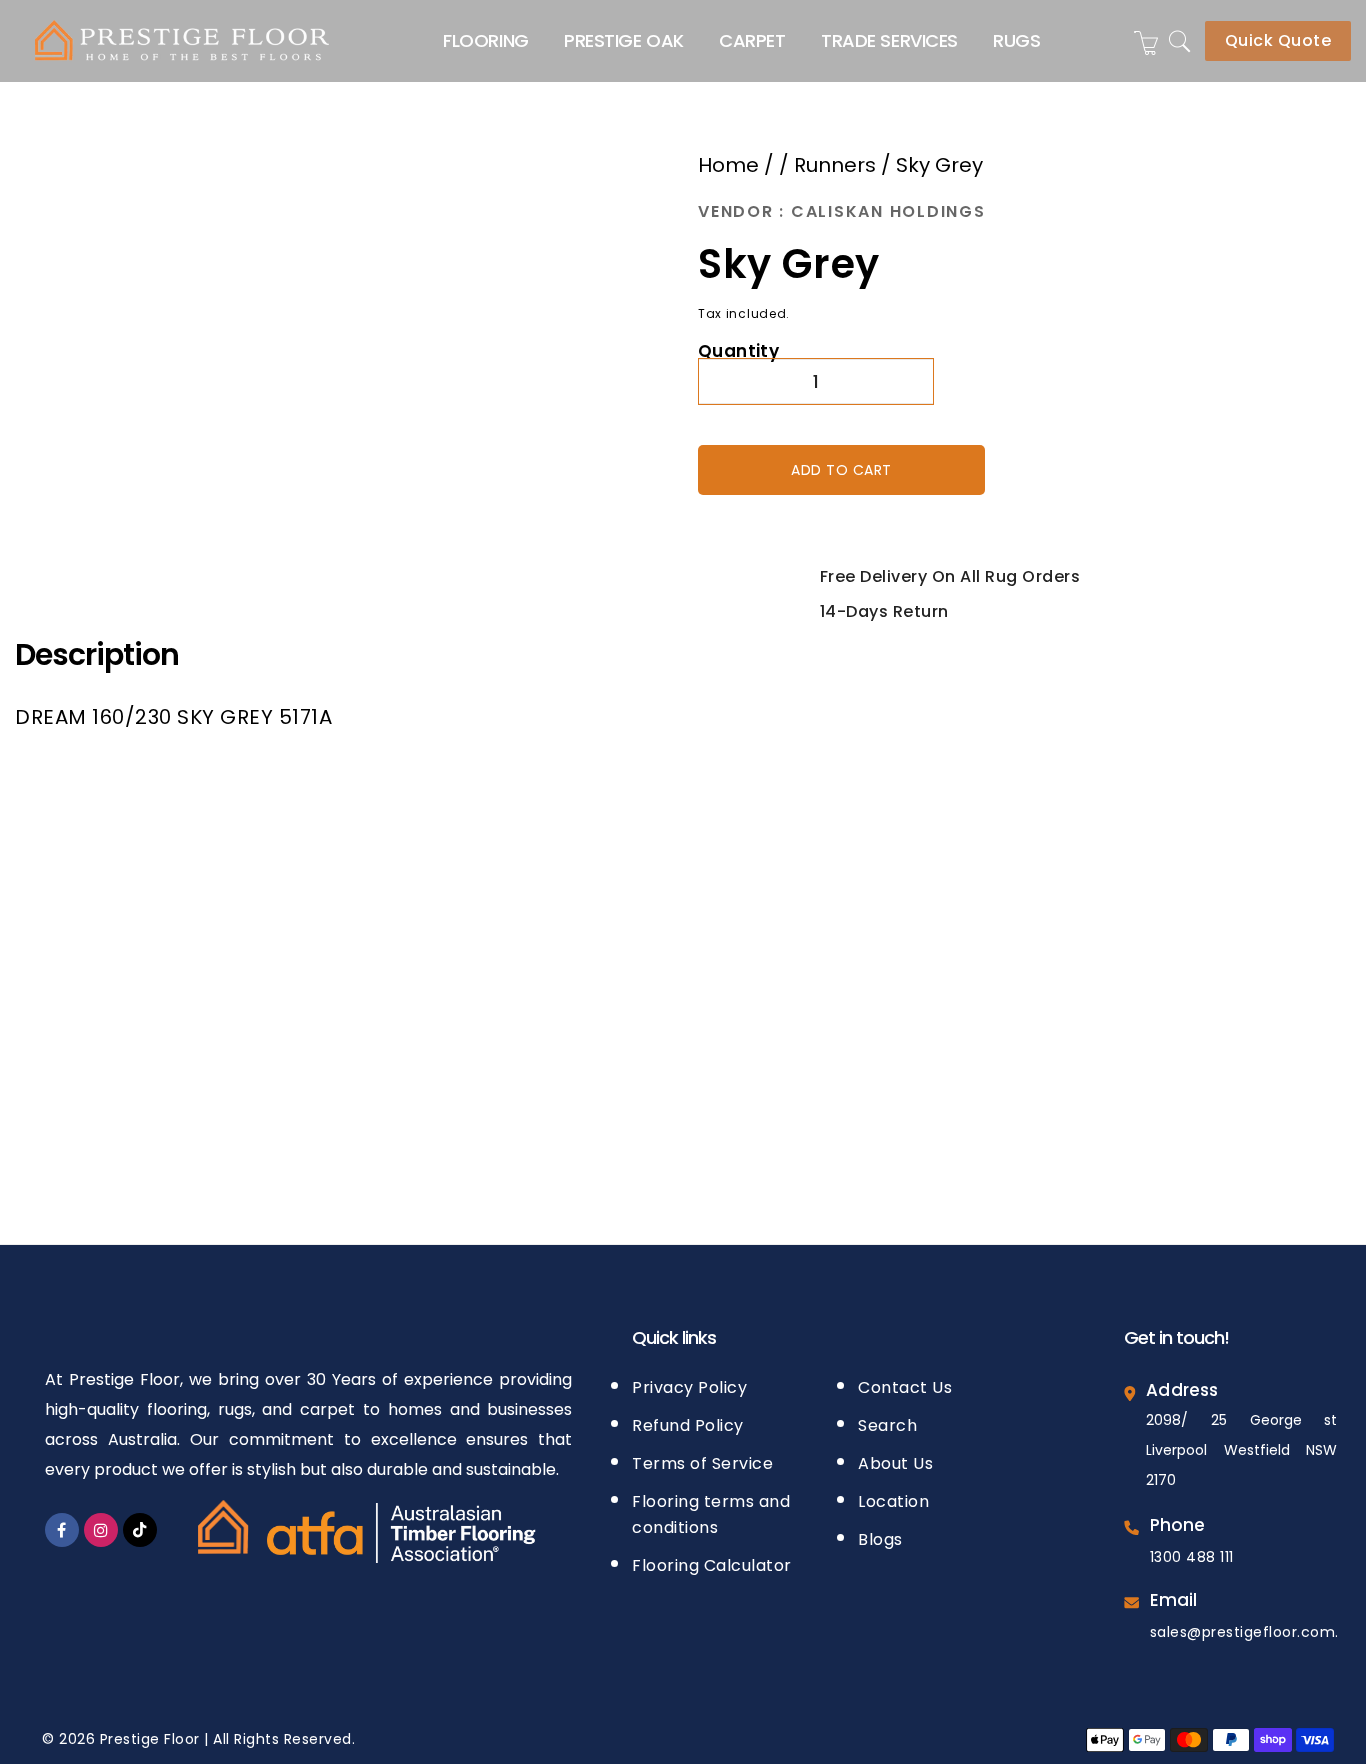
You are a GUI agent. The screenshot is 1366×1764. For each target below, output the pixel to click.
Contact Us (905, 1381)
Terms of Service (702, 1457)
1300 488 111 (1192, 1551)
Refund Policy (688, 1419)
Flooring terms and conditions (711, 1508)
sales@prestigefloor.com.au (1254, 1626)
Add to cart (841, 467)
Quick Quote (1278, 40)
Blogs (880, 1533)
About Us (895, 1457)
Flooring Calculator (712, 1559)
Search (887, 1419)
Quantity (738, 348)
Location (893, 1495)
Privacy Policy (689, 1381)
